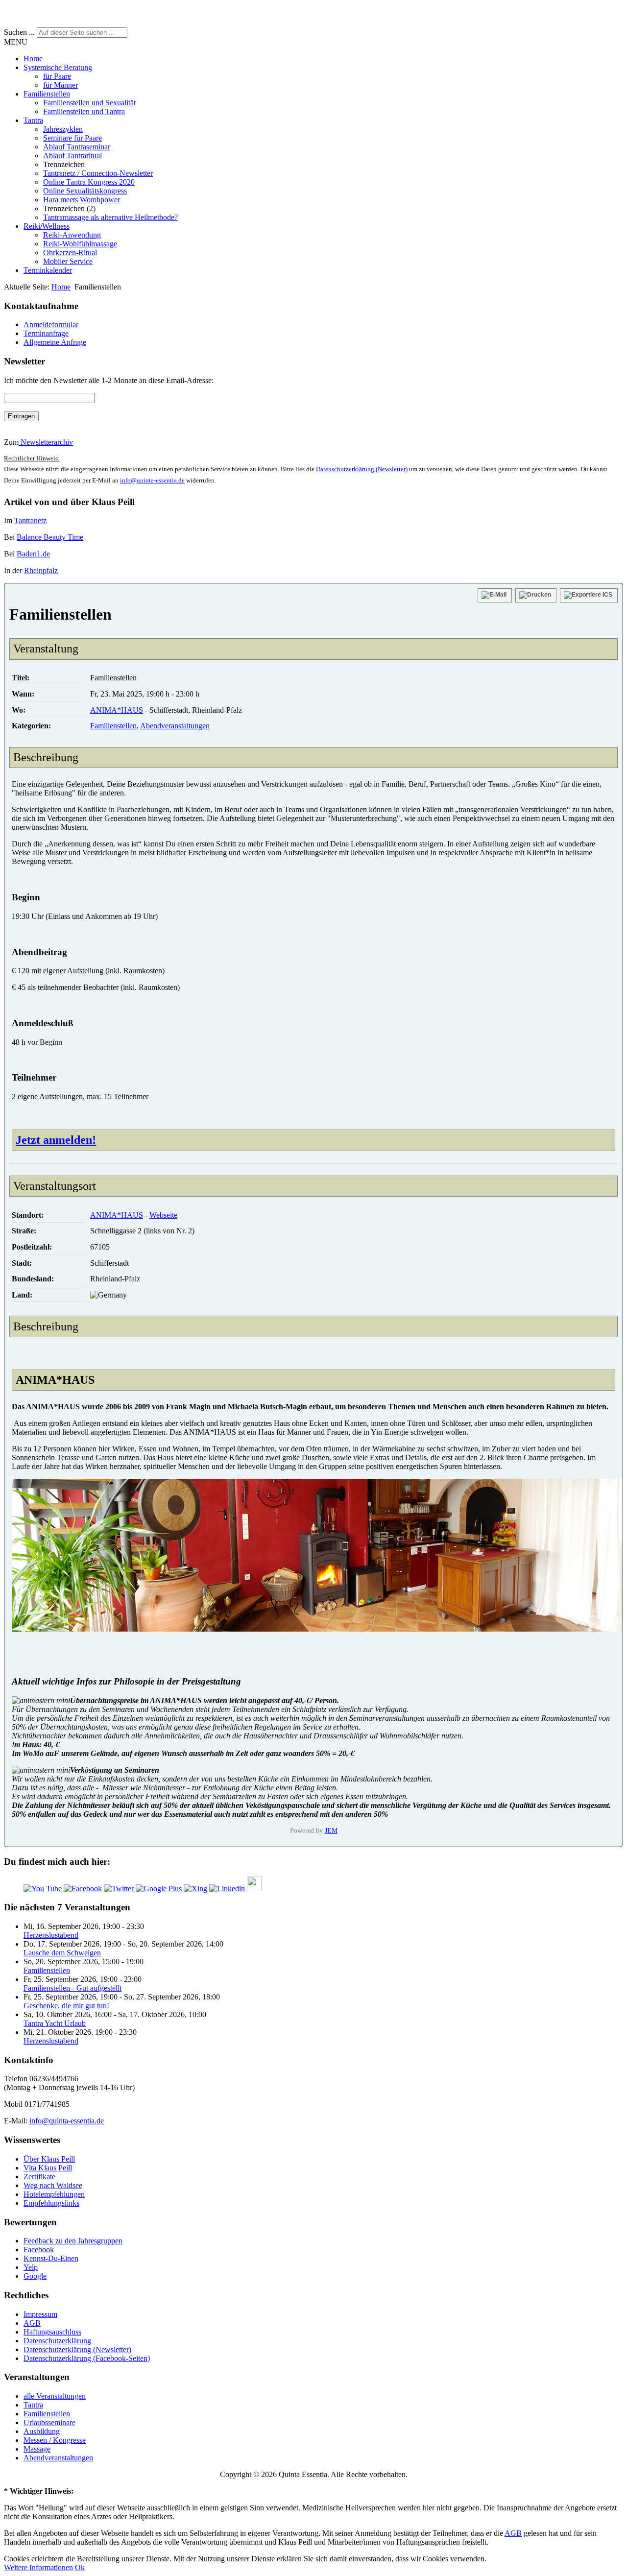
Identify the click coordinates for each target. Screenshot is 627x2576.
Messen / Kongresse (55, 2440)
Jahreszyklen (63, 129)
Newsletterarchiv (46, 442)
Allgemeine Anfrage (55, 342)
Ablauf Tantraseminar (77, 147)
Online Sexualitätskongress (85, 191)
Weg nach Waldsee (53, 2185)
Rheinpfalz (41, 570)
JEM (331, 1830)
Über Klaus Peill (49, 2159)
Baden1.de (33, 554)
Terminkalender (48, 270)
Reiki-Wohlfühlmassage (80, 244)
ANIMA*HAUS (117, 710)
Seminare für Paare (72, 138)
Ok (80, 2567)
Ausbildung (42, 2431)
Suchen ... (19, 32)
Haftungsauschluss (52, 2332)
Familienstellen (47, 94)
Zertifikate (39, 2177)
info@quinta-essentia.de (152, 480)
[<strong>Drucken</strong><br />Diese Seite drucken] (536, 595)
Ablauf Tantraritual (72, 156)
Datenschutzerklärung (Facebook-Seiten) (87, 2358)
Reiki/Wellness (47, 226)
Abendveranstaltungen (175, 726)
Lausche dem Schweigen (62, 1953)
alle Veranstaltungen (55, 2396)
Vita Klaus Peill (48, 2168)
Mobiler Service (68, 261)
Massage (37, 2449)
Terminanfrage (46, 333)
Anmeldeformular (51, 325)
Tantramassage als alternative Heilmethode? (110, 217)
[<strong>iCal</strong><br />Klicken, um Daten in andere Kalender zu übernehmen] (589, 595)
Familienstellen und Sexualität (89, 103)
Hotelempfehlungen (54, 2194)
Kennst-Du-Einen (51, 2258)
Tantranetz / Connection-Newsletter (98, 173)
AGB (32, 2323)
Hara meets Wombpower (82, 200)
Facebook (39, 2250)
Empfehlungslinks (51, 2203)
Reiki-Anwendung (72, 235)
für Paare (57, 76)
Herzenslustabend (51, 1935)
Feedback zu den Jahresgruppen (73, 2241)
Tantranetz (30, 520)
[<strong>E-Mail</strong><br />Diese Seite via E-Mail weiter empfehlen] (495, 595)
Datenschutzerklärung (57, 2341)
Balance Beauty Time (50, 537)
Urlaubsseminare (49, 2422)
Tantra (33, 120)
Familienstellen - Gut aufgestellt (72, 1988)
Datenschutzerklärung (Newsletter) (362, 469)
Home (33, 59)
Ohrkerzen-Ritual (70, 253)
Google (35, 2276)
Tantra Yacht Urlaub (55, 2023)
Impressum (40, 2314)
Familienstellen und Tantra (84, 111)
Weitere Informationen (38, 2567)
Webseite (163, 1215)
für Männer (60, 85)
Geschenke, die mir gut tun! (66, 2006)
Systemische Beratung (58, 67)
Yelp (31, 2267)
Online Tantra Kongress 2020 (89, 182)
